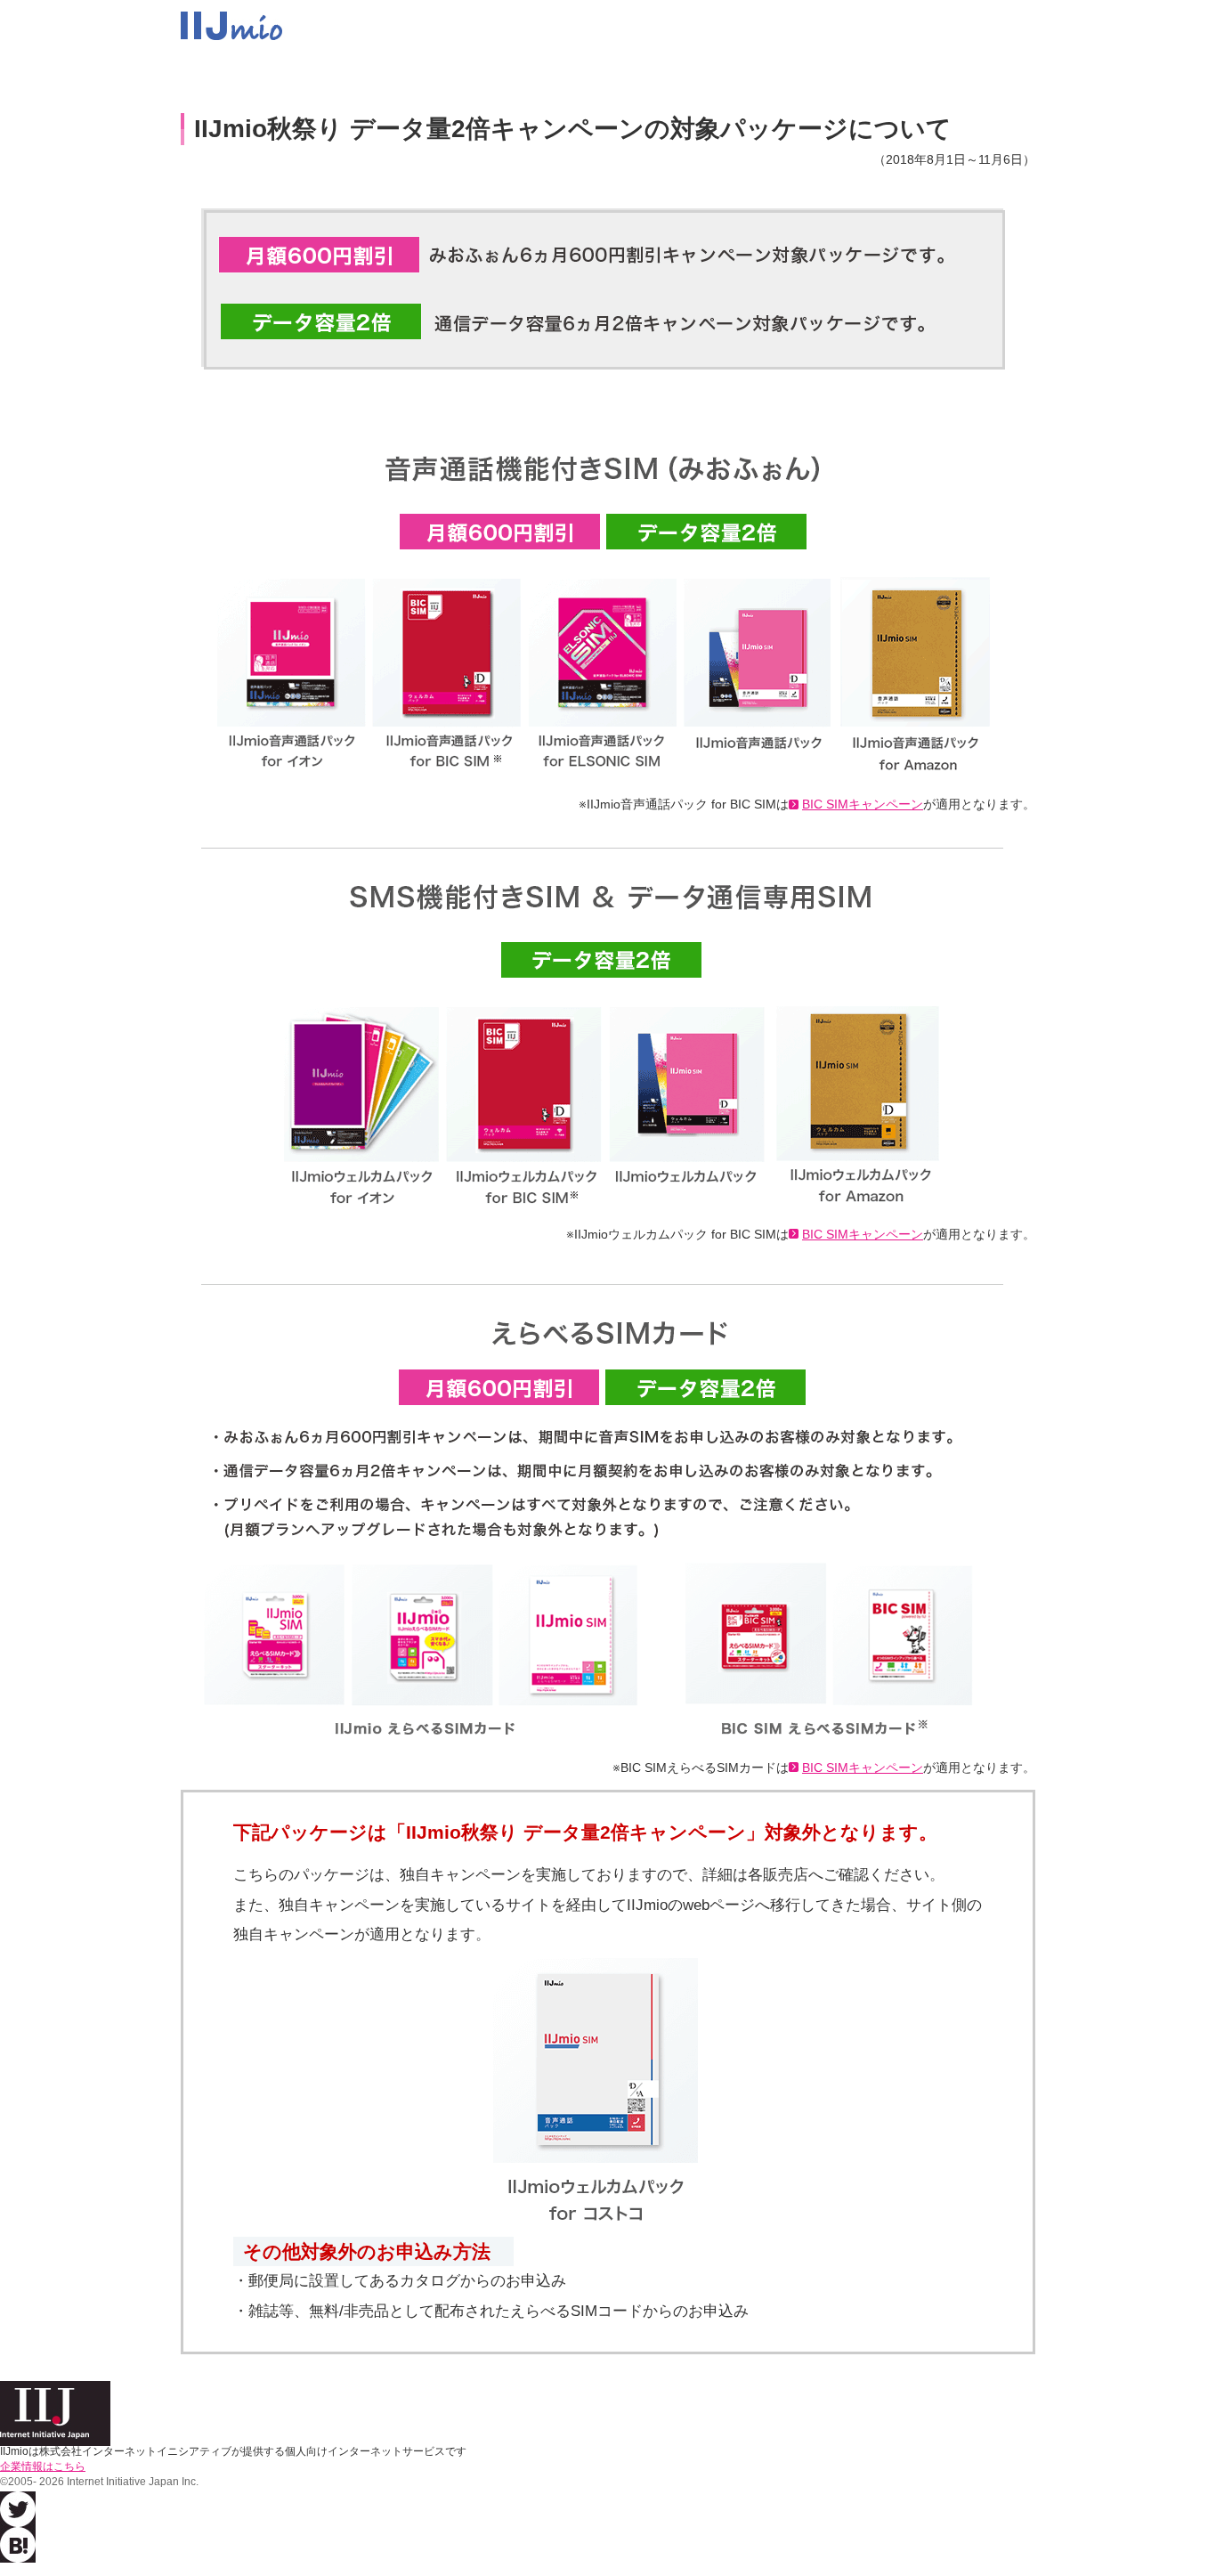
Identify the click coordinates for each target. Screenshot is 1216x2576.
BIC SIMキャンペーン (863, 804)
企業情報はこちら (43, 2466)
